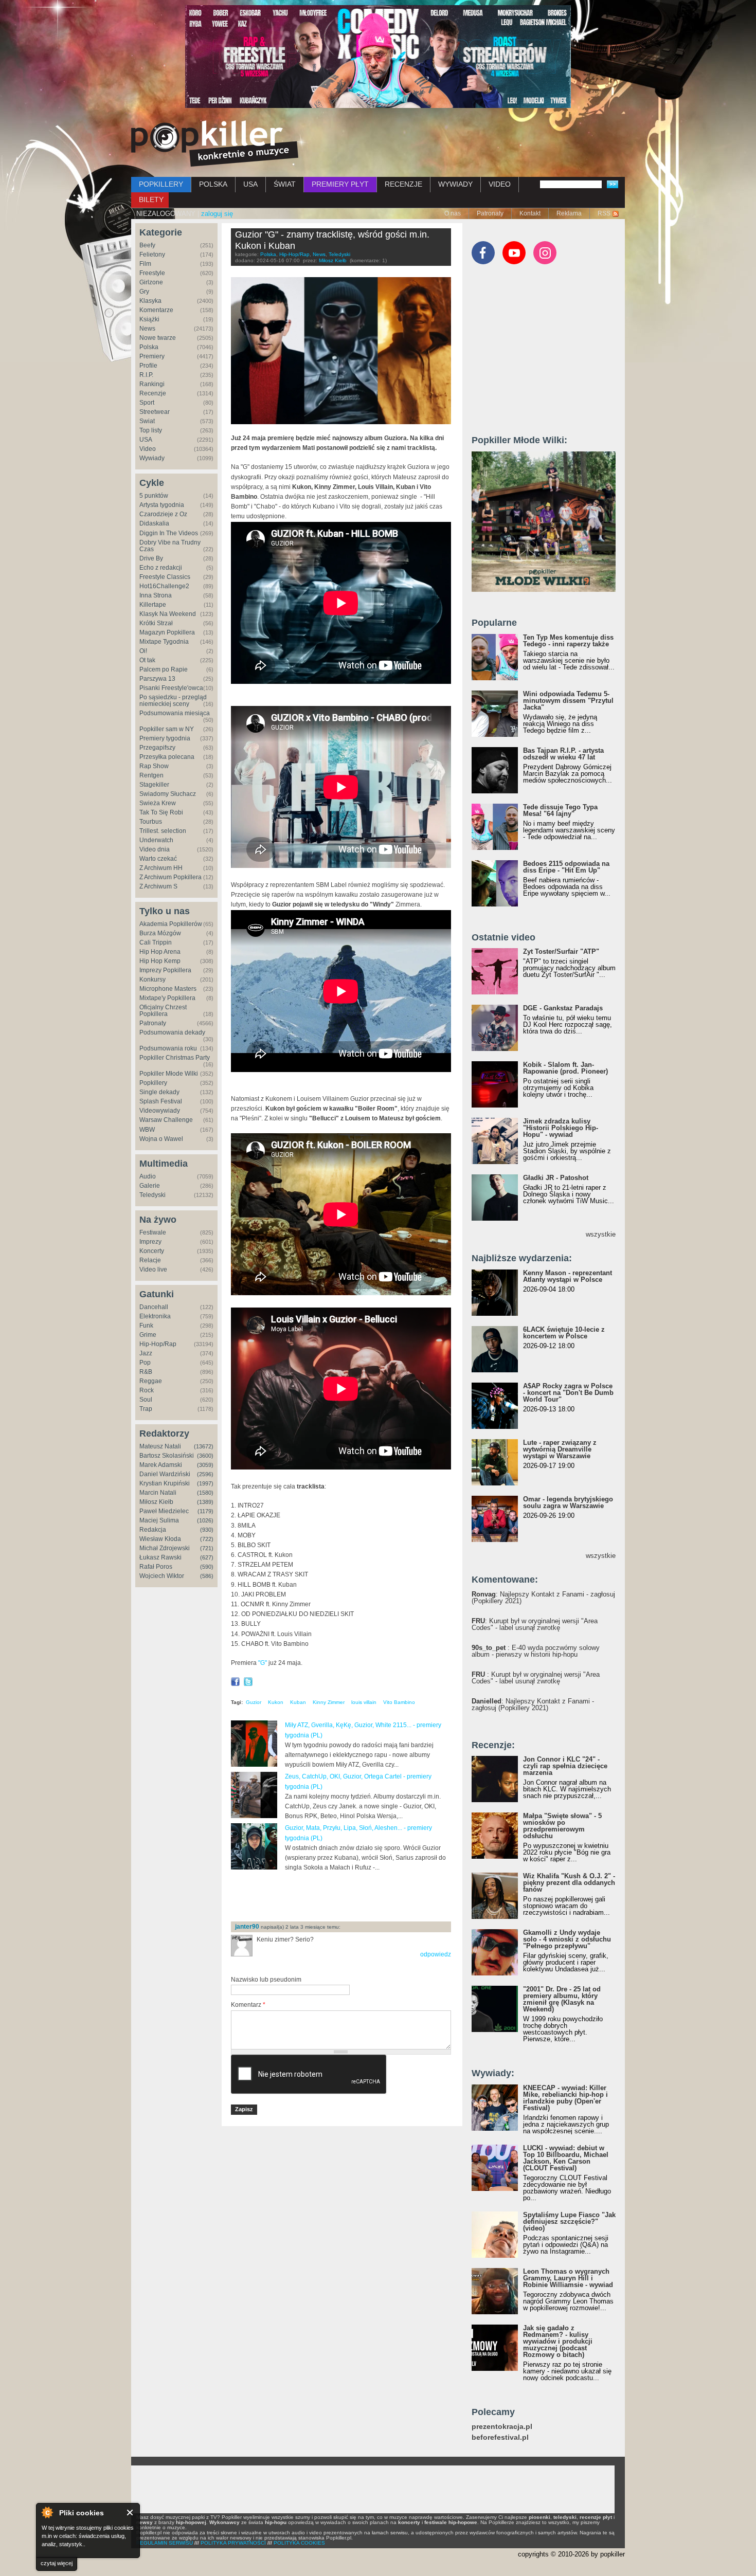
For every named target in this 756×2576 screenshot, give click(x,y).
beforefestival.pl (500, 2437)
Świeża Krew (158, 803)
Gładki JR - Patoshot (556, 1178)
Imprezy (150, 1242)
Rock (147, 1390)
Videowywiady (160, 1111)
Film (145, 264)
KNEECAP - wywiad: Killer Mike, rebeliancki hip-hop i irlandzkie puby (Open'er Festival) (565, 2098)
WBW (147, 1130)
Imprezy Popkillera (165, 970)
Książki (149, 319)
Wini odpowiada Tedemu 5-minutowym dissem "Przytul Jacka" (568, 701)
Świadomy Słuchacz (168, 794)
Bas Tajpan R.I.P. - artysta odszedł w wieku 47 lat (563, 754)
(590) (207, 1567)
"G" (263, 1663)
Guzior (254, 1702)
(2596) (205, 1474)
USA (250, 184)
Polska (149, 347)
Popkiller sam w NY (167, 729)
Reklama (569, 213)
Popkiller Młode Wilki (169, 1074)
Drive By (151, 558)
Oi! (143, 651)
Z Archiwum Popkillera (170, 877)
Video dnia (155, 849)
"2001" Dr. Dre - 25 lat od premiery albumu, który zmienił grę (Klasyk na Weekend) (562, 1999)
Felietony (152, 255)
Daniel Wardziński (165, 1474)
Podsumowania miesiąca (175, 713)
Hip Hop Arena (160, 952)
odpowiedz (436, 1954)
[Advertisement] (351, 1896)
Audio (148, 1176)
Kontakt (530, 213)
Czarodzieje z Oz (163, 514)
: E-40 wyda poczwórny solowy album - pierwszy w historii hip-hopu (536, 1651)
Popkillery (153, 1083)
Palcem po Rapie (164, 669)
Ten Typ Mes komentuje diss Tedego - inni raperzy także (568, 641)
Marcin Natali (158, 1493)
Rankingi (152, 384)
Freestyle (152, 273)
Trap (146, 1409)
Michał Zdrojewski (165, 1548)
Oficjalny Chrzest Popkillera (163, 1011)
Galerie (150, 1186)
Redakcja (153, 1530)
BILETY (151, 199)
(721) (207, 1548)
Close (130, 2512)
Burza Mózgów (160, 933)
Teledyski (152, 1195)
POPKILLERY (161, 184)
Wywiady (152, 458)
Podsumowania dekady (172, 1032)
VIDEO (500, 184)
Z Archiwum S (158, 886)
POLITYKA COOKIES (299, 2543)
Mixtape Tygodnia (164, 642)
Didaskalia (154, 523)
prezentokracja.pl (502, 2427)
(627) (207, 1557)
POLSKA (213, 184)
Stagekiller (154, 785)
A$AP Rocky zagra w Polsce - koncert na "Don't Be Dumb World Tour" (568, 1393)
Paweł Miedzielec (164, 1511)
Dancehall (154, 1307)
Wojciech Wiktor (162, 1576)
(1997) (205, 1483)
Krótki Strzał (156, 623)
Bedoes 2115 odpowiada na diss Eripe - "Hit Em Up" (566, 867)
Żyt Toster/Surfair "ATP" (561, 951)
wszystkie (601, 1234)
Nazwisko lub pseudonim (266, 1980)
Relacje (150, 1260)
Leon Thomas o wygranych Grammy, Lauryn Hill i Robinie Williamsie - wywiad (568, 2278)
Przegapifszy (157, 748)
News (147, 329)
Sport (147, 403)
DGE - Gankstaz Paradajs (563, 1008)
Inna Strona (156, 595)
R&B (146, 1372)
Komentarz (248, 2005)
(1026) (205, 1520)
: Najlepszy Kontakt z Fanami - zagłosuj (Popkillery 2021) (543, 1598)
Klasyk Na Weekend (168, 614)
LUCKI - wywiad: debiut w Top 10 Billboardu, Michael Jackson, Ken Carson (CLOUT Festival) (566, 2158)
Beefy (147, 245)
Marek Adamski (161, 1465)
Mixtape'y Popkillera (167, 998)
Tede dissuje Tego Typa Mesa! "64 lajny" (560, 810)
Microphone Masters (168, 989)
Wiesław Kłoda (160, 1539)
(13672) (204, 1446)
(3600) (205, 1456)
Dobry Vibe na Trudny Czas (170, 546)
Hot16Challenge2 (164, 586)
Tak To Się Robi (161, 812)
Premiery (152, 356)
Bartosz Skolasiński (167, 1456)
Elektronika (155, 1316)
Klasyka (150, 301)
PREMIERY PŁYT (340, 184)
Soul (146, 1400)
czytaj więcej (57, 2563)
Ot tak (147, 660)
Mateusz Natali (160, 1446)
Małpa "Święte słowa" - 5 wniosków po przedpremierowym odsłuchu (562, 1826)
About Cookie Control (47, 2512)
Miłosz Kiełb (156, 1502)
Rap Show (154, 766)
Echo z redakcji (161, 568)
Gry (144, 292)
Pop (145, 1363)
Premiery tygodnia (165, 738)
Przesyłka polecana (167, 757)
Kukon (276, 1702)
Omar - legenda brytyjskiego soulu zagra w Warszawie (568, 1502)
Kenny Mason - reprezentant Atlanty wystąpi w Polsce (568, 1276)
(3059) (205, 1465)
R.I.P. (146, 375)
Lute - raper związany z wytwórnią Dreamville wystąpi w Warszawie (560, 1449)
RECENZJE (403, 184)
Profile (148, 366)
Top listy (151, 430)
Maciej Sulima (159, 1520)
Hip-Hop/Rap (158, 1344)
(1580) (205, 1493)
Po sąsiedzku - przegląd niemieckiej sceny (173, 701)
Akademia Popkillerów (171, 924)
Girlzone (151, 282)
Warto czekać (158, 859)
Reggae (151, 1381)
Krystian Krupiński (165, 1483)
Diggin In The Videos (169, 533)
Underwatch (156, 840)
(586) (207, 1576)
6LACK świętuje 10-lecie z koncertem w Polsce (564, 1333)
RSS (604, 213)
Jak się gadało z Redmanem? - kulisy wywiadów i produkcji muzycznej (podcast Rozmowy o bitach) (558, 2341)
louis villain (364, 1702)
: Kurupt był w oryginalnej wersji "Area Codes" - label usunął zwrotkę (535, 1624)
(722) (207, 1539)
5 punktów (154, 496)
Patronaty (490, 213)
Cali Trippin (156, 942)
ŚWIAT (285, 184)
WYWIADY (455, 184)
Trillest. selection (163, 831)
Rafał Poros (156, 1567)
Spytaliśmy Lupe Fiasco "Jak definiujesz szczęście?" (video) (569, 2221)
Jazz (146, 1353)
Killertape (153, 605)
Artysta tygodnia (162, 505)
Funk (146, 1326)
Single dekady (159, 1092)
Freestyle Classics (165, 577)
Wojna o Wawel (161, 1139)
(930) (207, 1530)
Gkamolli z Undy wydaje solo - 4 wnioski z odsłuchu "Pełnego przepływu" (567, 1939)
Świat (147, 421)
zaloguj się (217, 214)
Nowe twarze (158, 338)
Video (148, 449)
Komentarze (156, 310)
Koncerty (152, 1251)
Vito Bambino (399, 1702)
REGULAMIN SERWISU (165, 2543)
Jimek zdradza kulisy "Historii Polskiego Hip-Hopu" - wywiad (561, 1128)
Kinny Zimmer (329, 1702)
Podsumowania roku (168, 1048)
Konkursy (152, 979)
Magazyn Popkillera (167, 632)
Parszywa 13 (157, 679)
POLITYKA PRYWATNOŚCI (233, 2543)
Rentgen (151, 775)
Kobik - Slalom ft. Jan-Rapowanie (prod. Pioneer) (565, 1068)
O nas (453, 213)
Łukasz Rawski (160, 1557)
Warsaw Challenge (166, 1120)
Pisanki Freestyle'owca (171, 688)
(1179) (205, 1511)
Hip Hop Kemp (160, 961)
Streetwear (155, 412)
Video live (153, 1269)
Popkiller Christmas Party (175, 1058)
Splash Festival (161, 1101)
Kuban (298, 1702)
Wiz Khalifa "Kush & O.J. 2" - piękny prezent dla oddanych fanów (569, 1883)
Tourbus (151, 822)
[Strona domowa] (215, 143)
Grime (148, 1335)
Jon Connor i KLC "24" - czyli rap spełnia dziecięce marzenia (565, 1766)
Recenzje (153, 393)
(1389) (205, 1502)
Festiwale (153, 1232)
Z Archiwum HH (161, 868)
